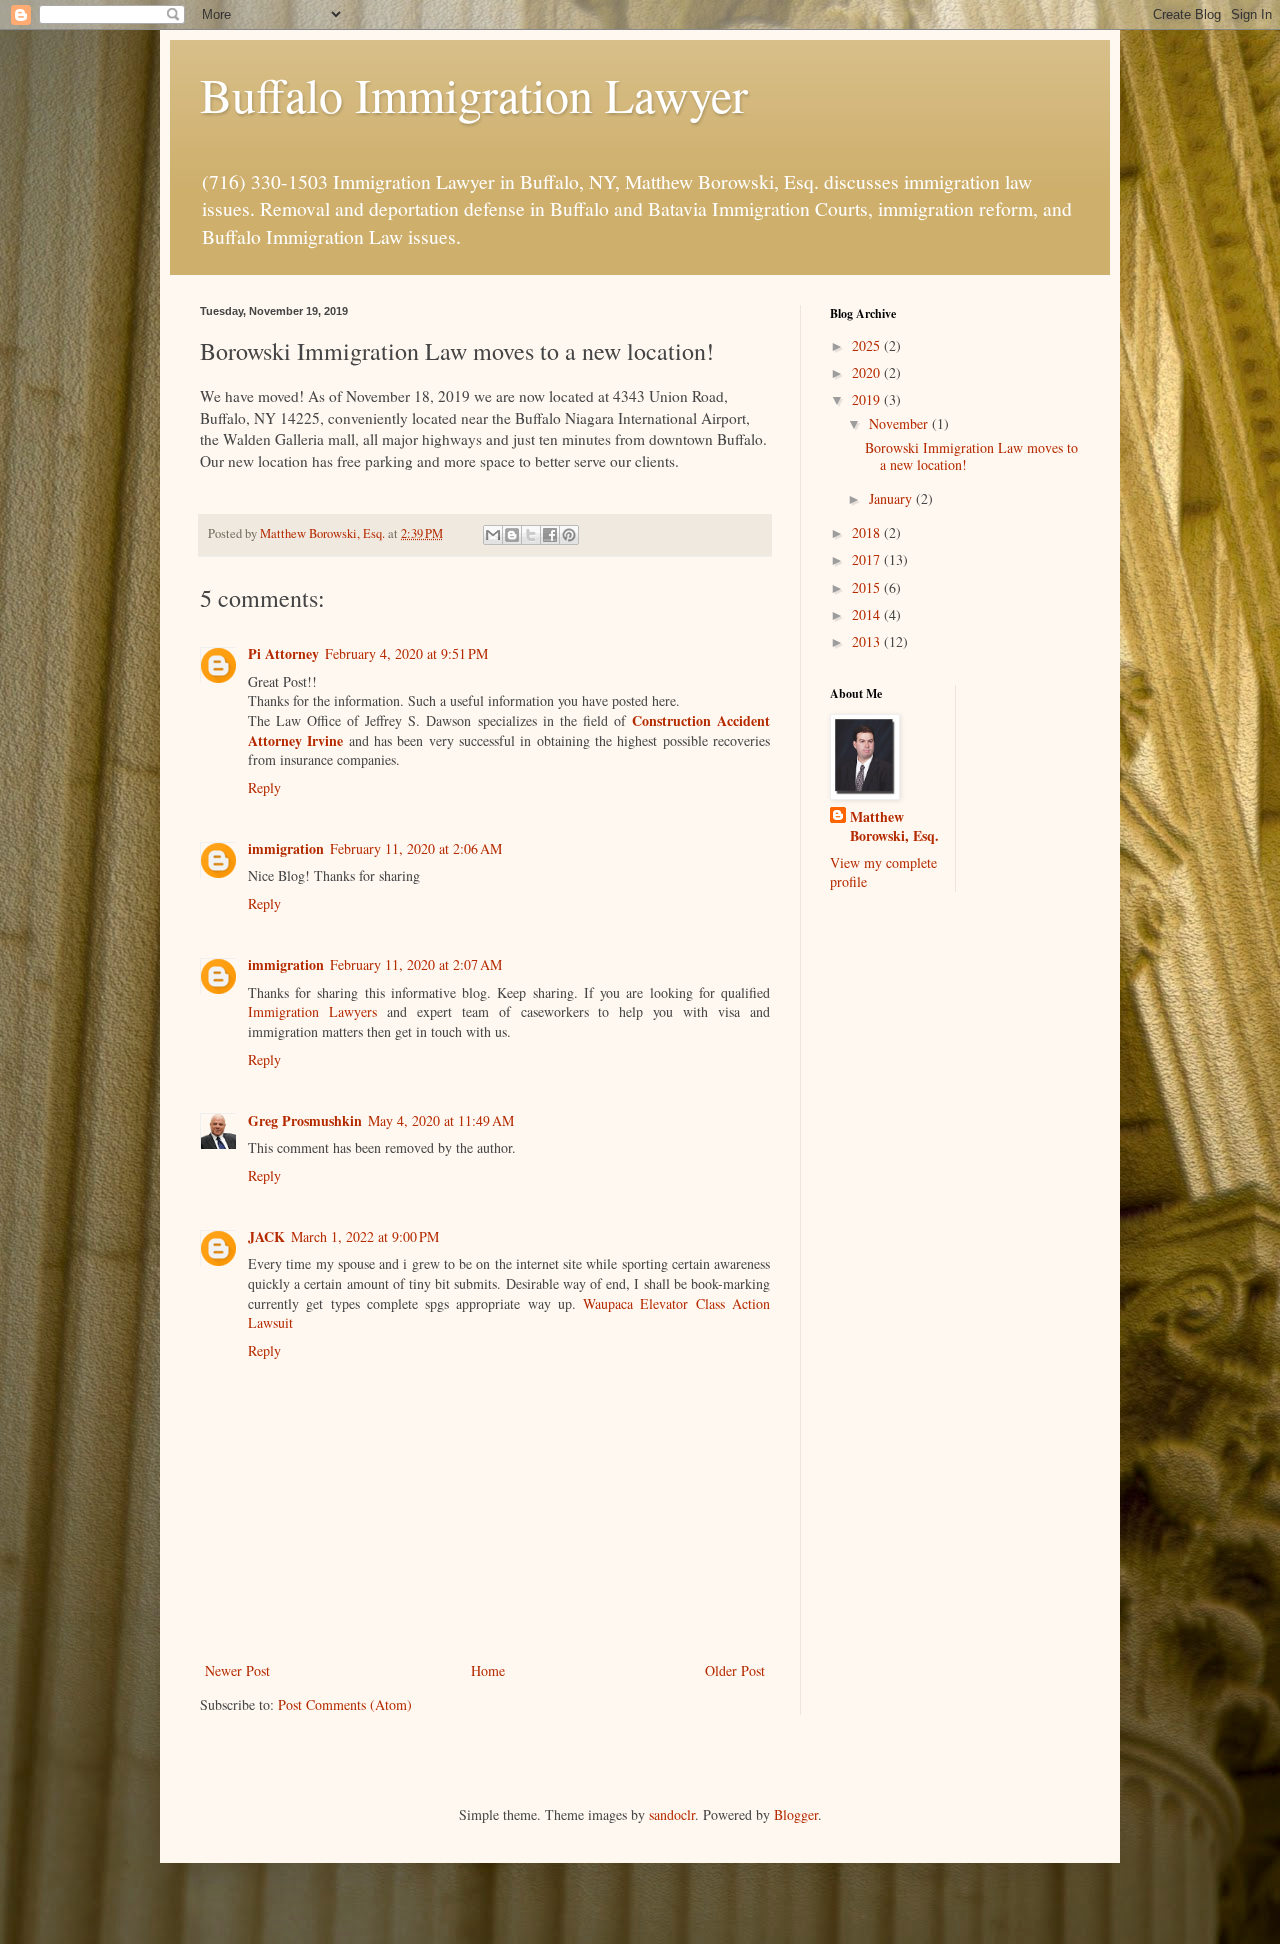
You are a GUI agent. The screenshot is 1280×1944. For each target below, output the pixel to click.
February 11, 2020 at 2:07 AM (416, 964)
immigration (286, 848)
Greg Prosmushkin (305, 1120)
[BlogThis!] (512, 535)
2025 (868, 345)
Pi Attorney (283, 653)
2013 (868, 641)
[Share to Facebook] (550, 535)
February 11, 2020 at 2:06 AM (416, 848)
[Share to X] (531, 535)
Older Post (735, 1670)
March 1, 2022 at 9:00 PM (365, 1236)
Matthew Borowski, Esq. (894, 826)
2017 (868, 559)
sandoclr (672, 1814)
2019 (868, 399)
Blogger (796, 1814)
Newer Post (237, 1670)
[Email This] (493, 535)
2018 (868, 532)
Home (488, 1670)
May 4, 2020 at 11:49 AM (441, 1120)
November (900, 423)
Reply (264, 787)
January (892, 498)
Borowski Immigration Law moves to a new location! (971, 456)
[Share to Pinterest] (569, 535)
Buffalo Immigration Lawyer (474, 94)
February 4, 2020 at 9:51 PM (406, 653)
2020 (868, 372)
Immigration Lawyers (317, 1011)
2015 (868, 587)
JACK (266, 1236)
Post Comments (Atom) (345, 1704)
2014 (868, 614)
